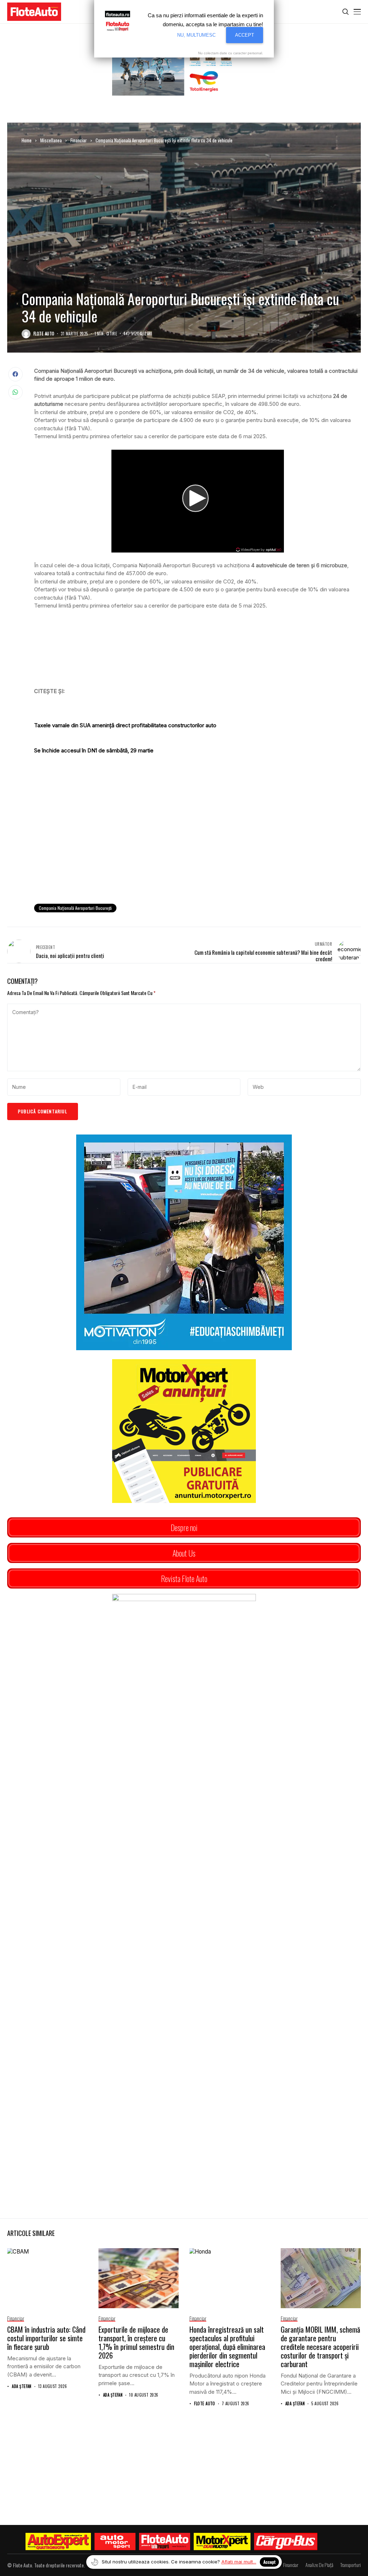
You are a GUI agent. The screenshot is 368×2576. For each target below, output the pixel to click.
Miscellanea (51, 140)
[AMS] (115, 2541)
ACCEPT (245, 35)
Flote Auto (44, 334)
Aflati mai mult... (239, 2562)
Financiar (79, 140)
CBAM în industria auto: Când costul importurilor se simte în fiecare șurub (46, 2338)
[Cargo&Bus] (286, 2541)
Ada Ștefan (22, 2386)
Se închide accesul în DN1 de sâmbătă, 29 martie (94, 750)
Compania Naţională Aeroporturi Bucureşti (75, 908)
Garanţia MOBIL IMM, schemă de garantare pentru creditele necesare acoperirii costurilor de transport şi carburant (320, 2347)
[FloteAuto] (165, 2541)
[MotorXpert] (222, 2541)
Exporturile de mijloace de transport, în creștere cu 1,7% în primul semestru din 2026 (136, 2342)
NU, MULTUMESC (196, 35)
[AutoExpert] (58, 2541)
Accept (269, 2562)
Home (27, 140)
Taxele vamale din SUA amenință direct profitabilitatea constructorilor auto (125, 725)
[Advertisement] (197, 839)
